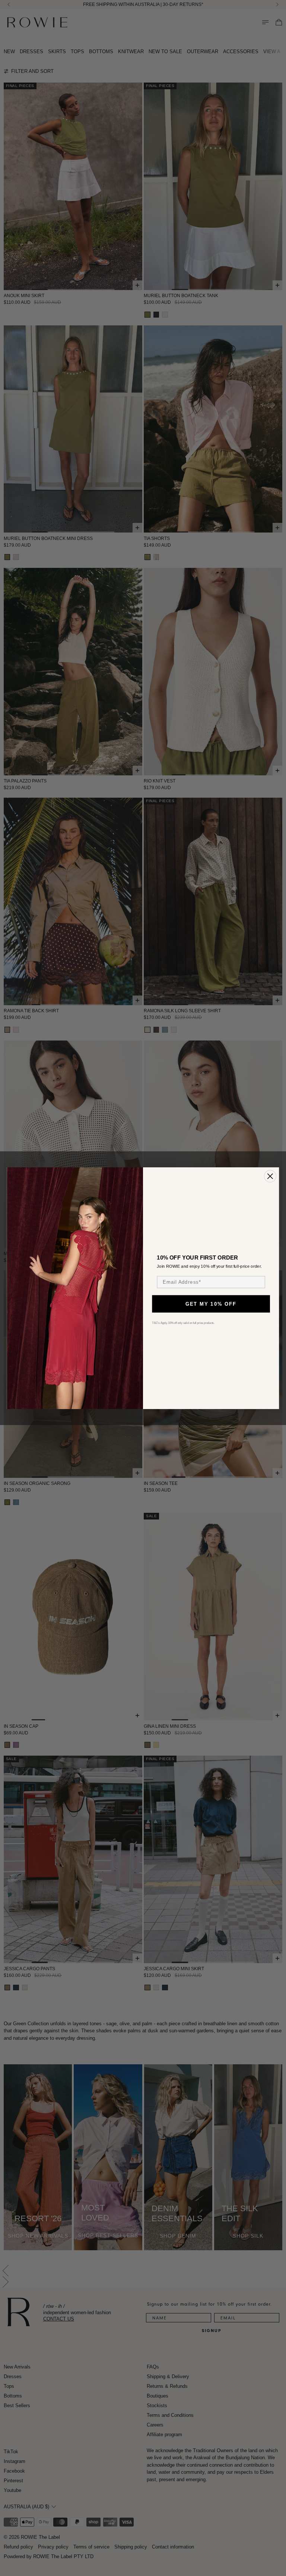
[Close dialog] (270, 1176)
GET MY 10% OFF (211, 1304)
